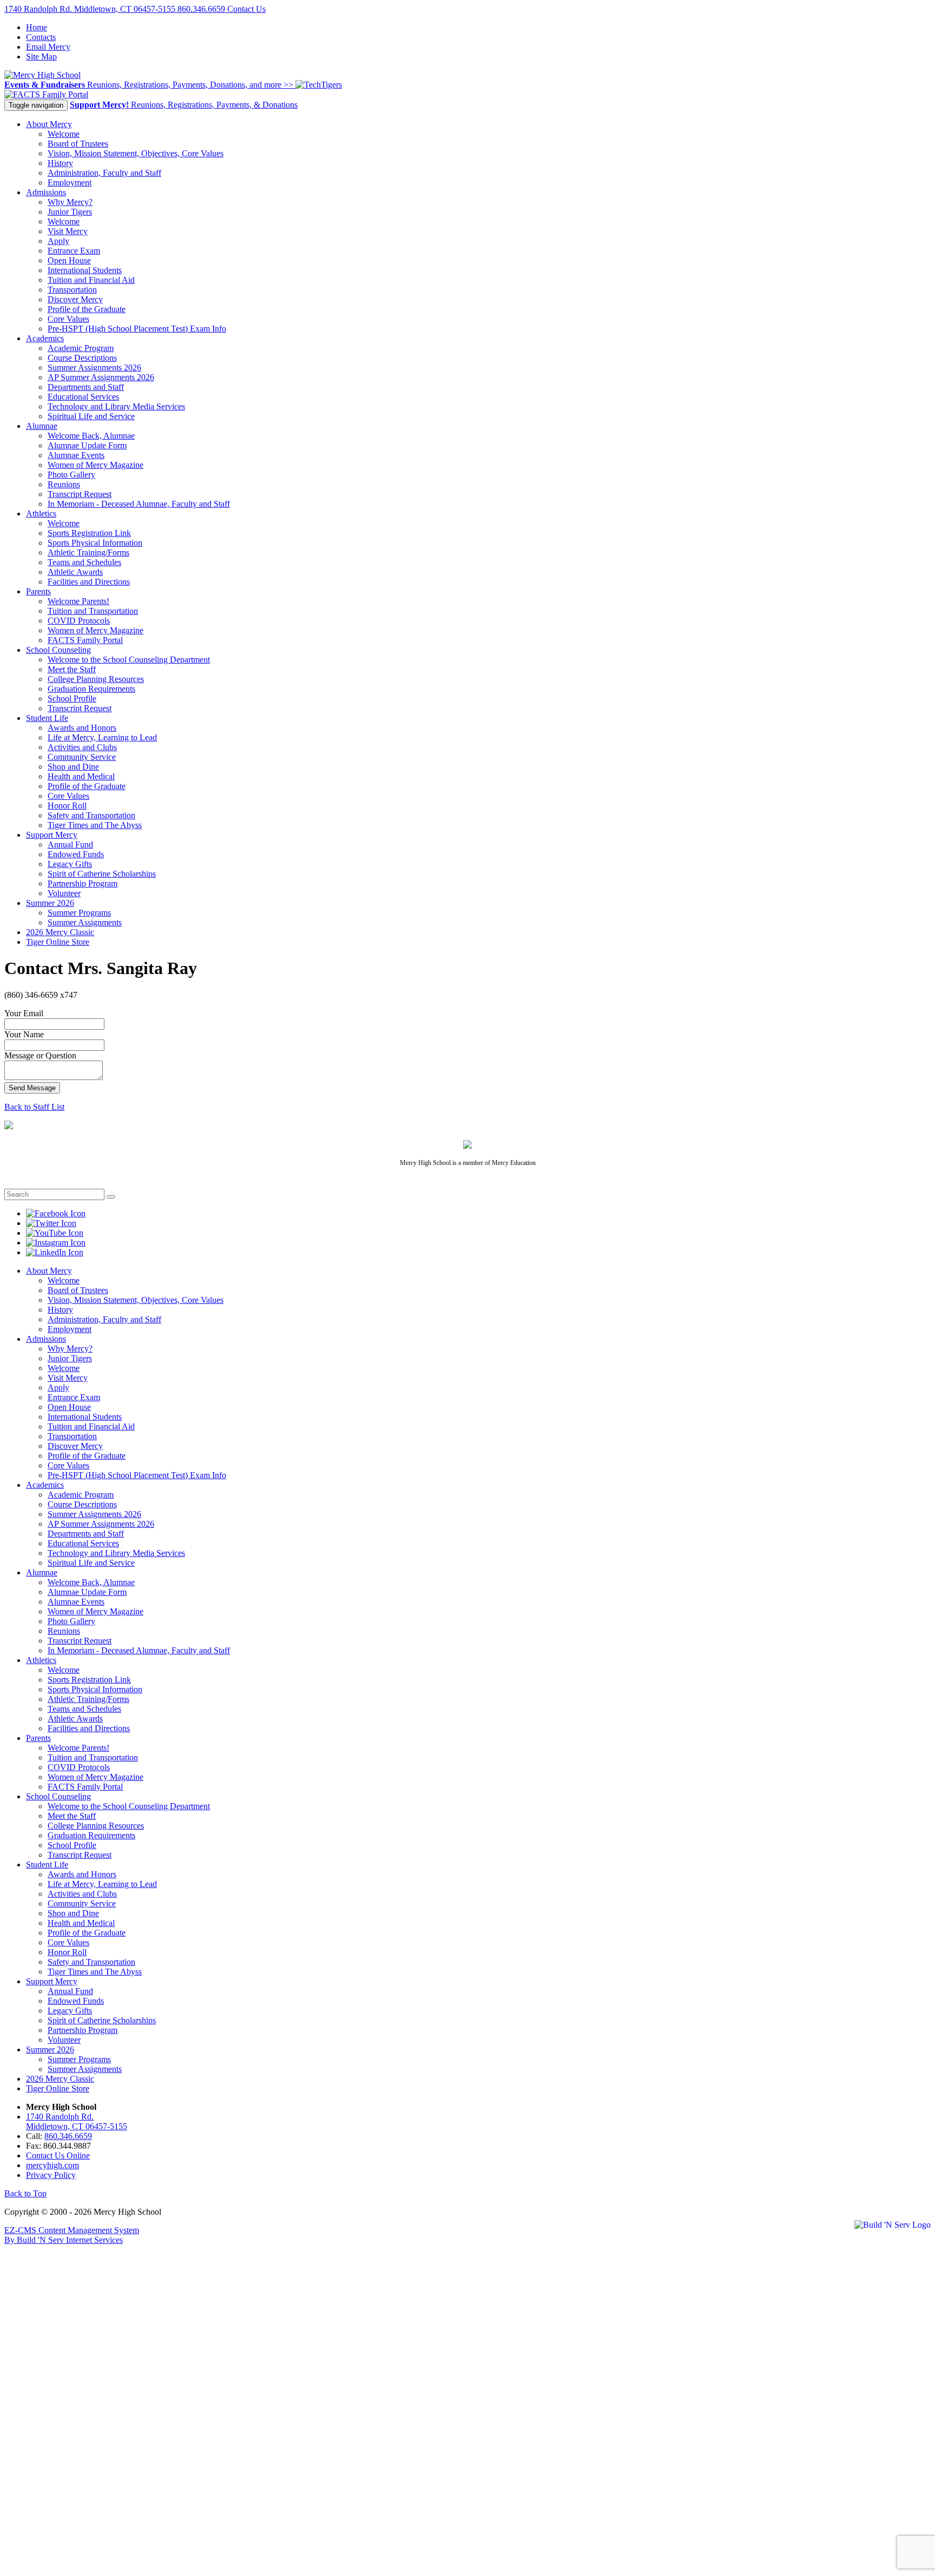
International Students (85, 270)
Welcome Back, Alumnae (91, 436)
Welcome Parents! (78, 601)
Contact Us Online (58, 2156)
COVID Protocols (79, 621)
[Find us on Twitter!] (51, 1223)
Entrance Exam (74, 251)
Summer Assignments (85, 922)
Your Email (24, 1013)
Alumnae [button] (42, 426)
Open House (69, 260)
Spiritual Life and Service (91, 416)
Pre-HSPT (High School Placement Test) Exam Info (137, 329)
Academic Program (81, 348)
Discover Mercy (75, 299)
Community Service (82, 757)
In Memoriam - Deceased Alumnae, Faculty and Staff (139, 504)
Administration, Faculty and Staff (104, 173)
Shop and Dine (73, 767)
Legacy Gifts (70, 864)
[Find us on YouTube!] (55, 1233)
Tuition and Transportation (93, 611)
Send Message (32, 1088)
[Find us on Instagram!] (56, 1243)
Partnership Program (83, 883)
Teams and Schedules (84, 562)
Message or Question (40, 1055)
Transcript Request (80, 494)
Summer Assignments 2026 (94, 367)
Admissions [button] (46, 192)
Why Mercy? (70, 202)
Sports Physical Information (95, 543)
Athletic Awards (75, 572)
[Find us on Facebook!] (56, 1213)
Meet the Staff (72, 669)
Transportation (72, 290)
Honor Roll (67, 806)
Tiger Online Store (58, 942)
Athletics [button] (41, 514)
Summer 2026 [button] (50, 903)
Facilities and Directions (89, 582)
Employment (70, 183)
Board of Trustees (78, 144)
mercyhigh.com (52, 2165)
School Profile (72, 698)
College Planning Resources (96, 679)
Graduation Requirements (91, 689)
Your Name (24, 1034)
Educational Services (83, 397)
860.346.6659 (202, 9)
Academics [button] (45, 338)
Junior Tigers (70, 212)
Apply (58, 241)
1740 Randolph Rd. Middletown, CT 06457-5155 (91, 9)
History (60, 163)
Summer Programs (79, 913)
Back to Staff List (34, 1107)
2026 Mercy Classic (60, 932)
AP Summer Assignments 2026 (101, 377)
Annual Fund (70, 845)
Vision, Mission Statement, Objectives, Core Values (136, 153)
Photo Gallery (71, 475)
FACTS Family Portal (85, 640)
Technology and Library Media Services (116, 406)
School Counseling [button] (58, 650)
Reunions (64, 484)
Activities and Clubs (82, 747)
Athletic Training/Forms (88, 552)
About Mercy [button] (49, 124)
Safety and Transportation (91, 815)
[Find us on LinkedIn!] (55, 1252)
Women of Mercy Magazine (96, 465)
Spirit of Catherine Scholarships (102, 874)
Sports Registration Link (89, 533)
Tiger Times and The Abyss (95, 825)
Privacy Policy (51, 2175)
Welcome (64, 134)
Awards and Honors (82, 728)
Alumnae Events (76, 455)
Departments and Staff (86, 387)
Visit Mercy (68, 231)
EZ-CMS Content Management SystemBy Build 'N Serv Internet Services (72, 2235)
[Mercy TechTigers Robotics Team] (319, 85)
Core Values (68, 319)
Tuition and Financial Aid (91, 280)
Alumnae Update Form (87, 445)
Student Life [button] (47, 718)
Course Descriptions (82, 358)
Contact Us (246, 9)
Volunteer (64, 893)
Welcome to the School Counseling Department (129, 660)
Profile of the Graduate (87, 309)
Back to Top (25, 2193)
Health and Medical (81, 776)
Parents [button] (38, 591)
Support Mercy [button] (52, 835)
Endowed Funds (76, 854)
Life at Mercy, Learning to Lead (102, 737)
